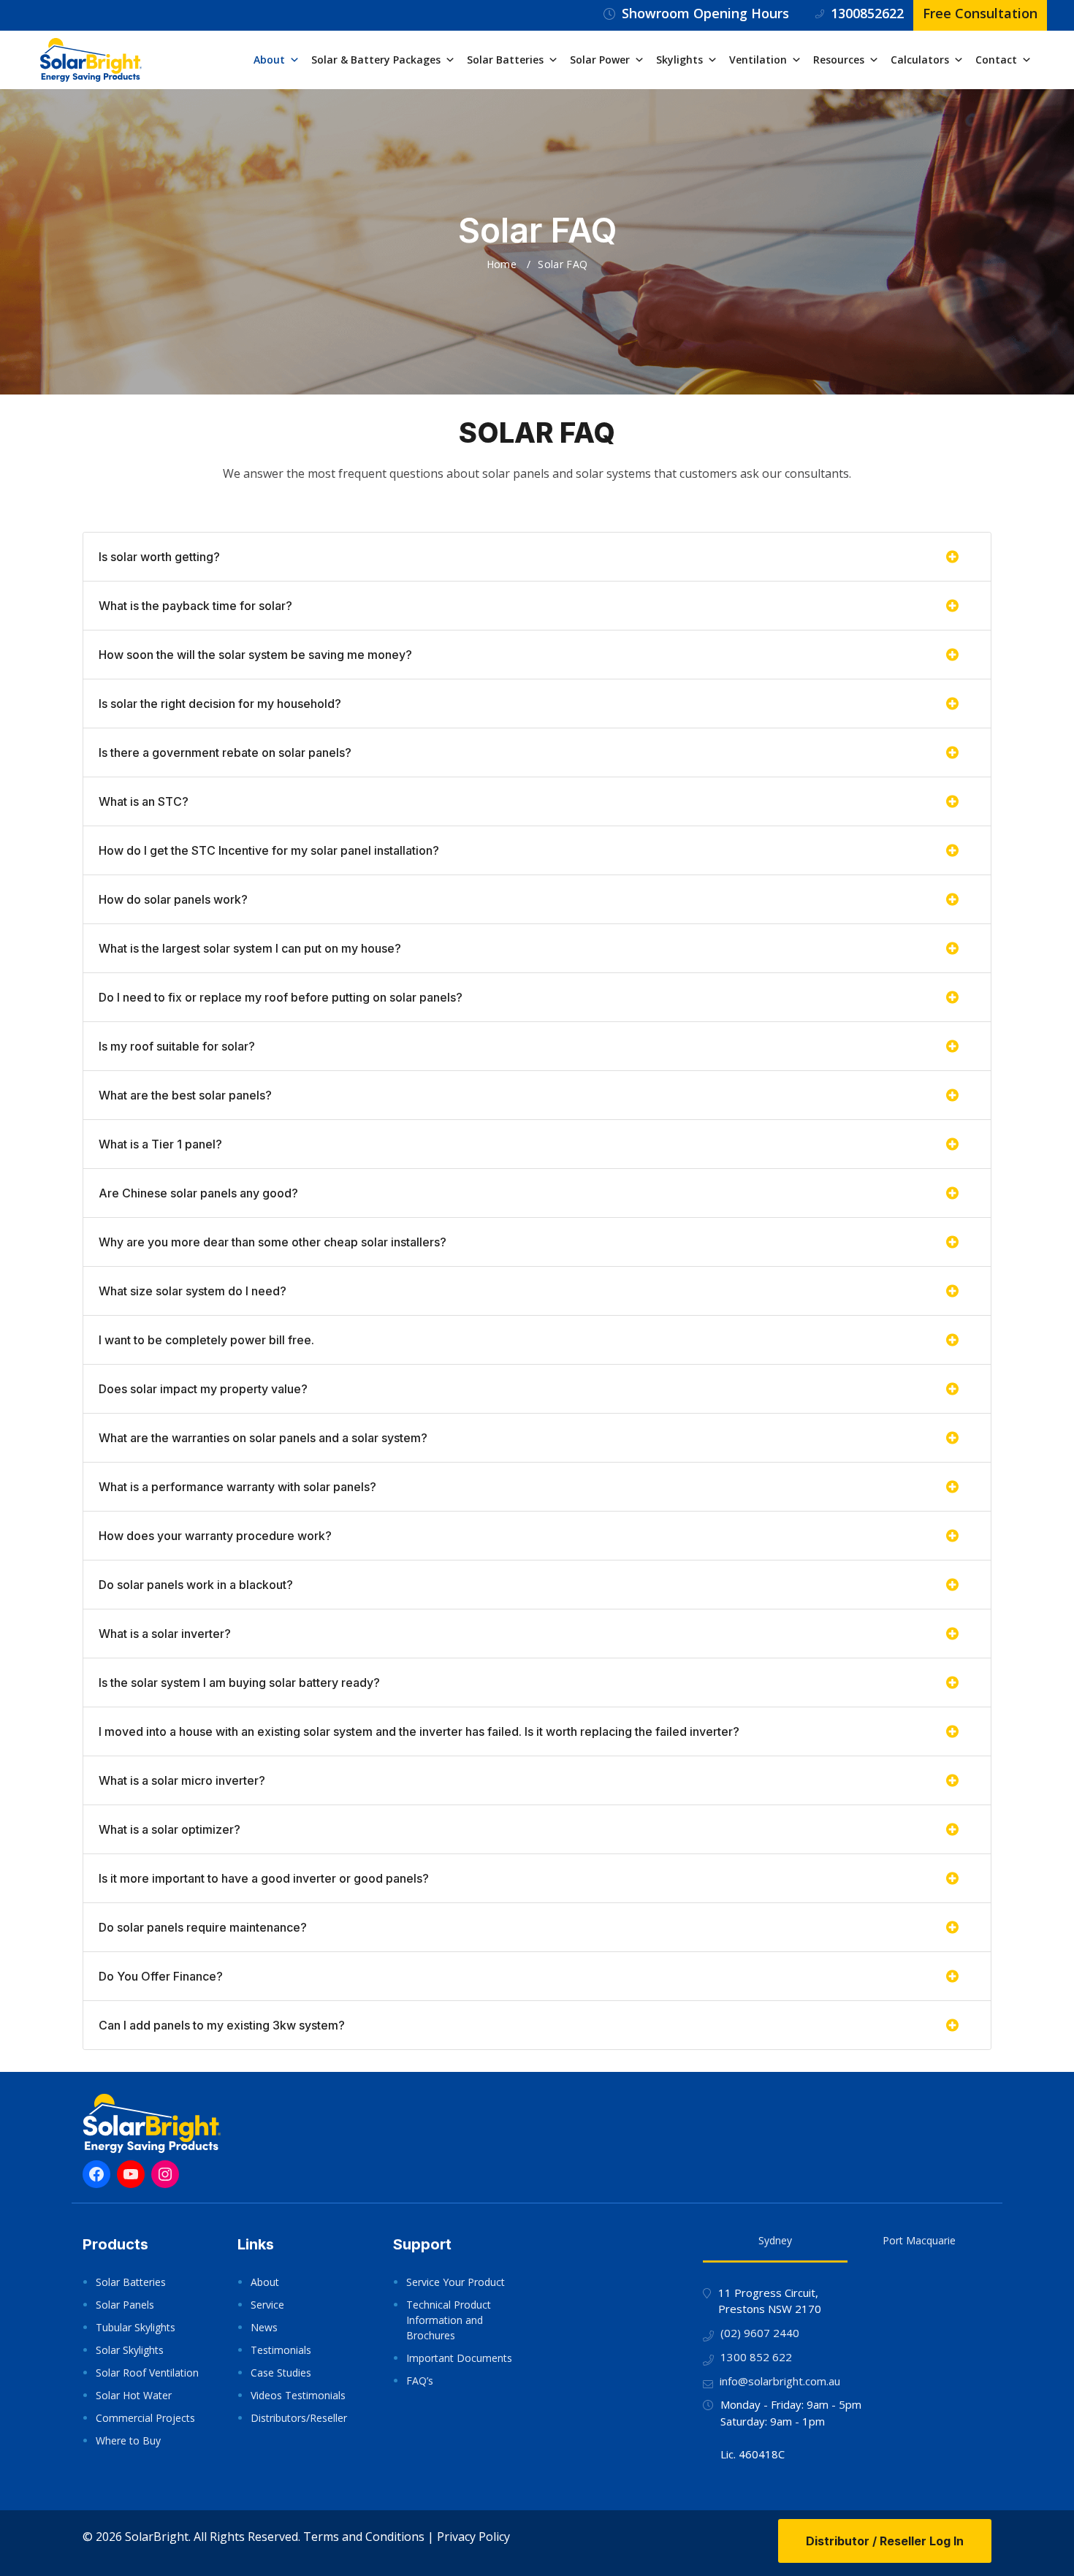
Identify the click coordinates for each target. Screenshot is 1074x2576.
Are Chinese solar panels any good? (198, 1193)
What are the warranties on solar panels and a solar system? (263, 1438)
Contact (996, 60)
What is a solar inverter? (165, 1634)
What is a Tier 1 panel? (160, 1144)
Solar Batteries (505, 60)
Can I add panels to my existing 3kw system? (222, 2025)
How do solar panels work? (173, 899)
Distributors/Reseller (299, 2418)
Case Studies (281, 2373)
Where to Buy (128, 2440)
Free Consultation (980, 13)
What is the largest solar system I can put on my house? (250, 948)
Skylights (679, 60)
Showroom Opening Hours (705, 13)
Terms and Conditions (364, 2537)
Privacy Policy (473, 2537)
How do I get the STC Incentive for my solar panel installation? (269, 850)
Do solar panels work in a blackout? (196, 1585)
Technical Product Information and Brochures (449, 2320)
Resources (839, 60)
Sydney (775, 2240)
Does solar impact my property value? (203, 1389)
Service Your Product (456, 2282)
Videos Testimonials (298, 2395)
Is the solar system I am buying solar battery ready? (239, 1683)
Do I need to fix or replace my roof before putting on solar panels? (281, 997)
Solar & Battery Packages (376, 60)
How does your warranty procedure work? (215, 1536)
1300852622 (867, 13)
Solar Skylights (130, 2350)
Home (502, 264)
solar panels (516, 473)
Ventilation (758, 60)
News (264, 2327)
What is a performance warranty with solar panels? (237, 1487)
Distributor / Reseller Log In (885, 2541)
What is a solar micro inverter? (182, 1780)
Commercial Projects (145, 2418)
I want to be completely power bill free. (206, 1340)
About (269, 60)
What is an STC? (144, 801)
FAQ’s (420, 2381)
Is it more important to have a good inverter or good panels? (264, 1878)
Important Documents (459, 2358)
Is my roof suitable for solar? (177, 1046)
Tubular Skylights (136, 2327)
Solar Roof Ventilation (147, 2373)
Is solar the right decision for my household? (220, 704)
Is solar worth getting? (159, 557)
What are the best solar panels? (185, 1095)
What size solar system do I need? (193, 1291)
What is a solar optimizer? (170, 1829)
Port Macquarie (919, 2240)
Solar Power (600, 60)
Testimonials (281, 2350)
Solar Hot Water (134, 2395)
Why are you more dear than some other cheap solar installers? (273, 1242)
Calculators (920, 60)
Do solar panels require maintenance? (203, 1927)
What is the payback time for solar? (195, 606)
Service (267, 2305)
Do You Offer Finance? (161, 1976)
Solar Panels (125, 2305)
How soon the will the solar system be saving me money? (255, 655)
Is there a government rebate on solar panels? (225, 752)
